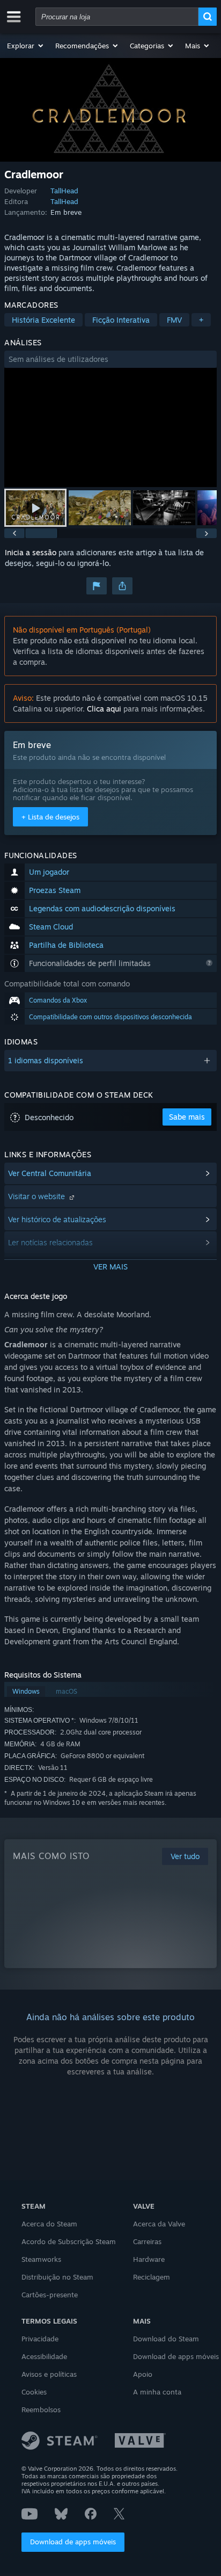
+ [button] (201, 320)
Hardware (149, 2259)
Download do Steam (166, 2339)
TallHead (64, 191)
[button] (26, 46)
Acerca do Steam (49, 2224)
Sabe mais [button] (187, 1117)
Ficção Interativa (121, 320)
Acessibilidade (44, 2356)
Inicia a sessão (31, 552)
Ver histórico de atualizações (57, 1219)
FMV (174, 320)
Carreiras (147, 2241)
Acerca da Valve (159, 2224)
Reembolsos (41, 2410)
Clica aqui (104, 709)
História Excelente (43, 320)
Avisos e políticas (49, 2374)
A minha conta (157, 2392)
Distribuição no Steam (57, 2277)
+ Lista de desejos (50, 817)
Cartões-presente (50, 2295)
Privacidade (40, 2339)
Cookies (34, 2392)
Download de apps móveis (73, 2542)
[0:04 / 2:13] (110, 428)
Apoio (143, 2374)
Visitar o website (38, 1196)
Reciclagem (152, 2277)
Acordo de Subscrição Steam (69, 2241)
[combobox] (117, 17)
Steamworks (41, 2259)
